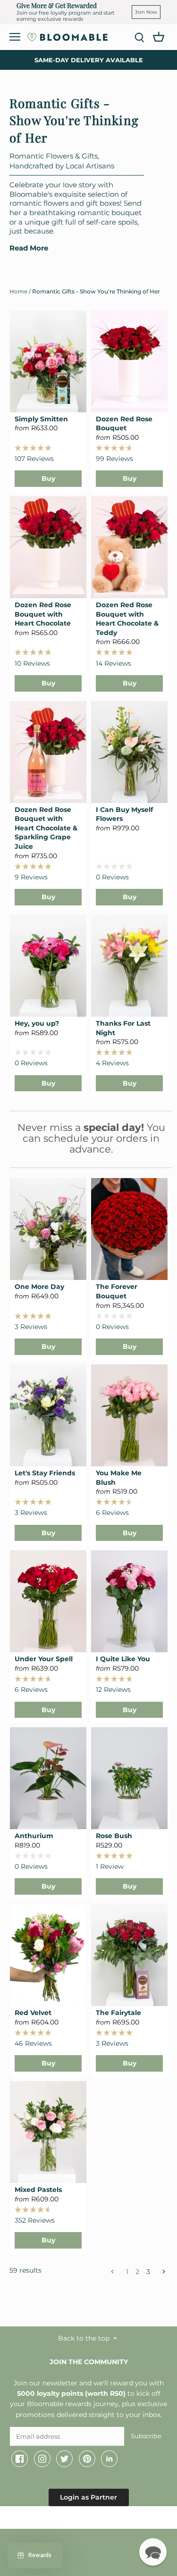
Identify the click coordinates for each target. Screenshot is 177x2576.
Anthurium (34, 1836)
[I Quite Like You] (129, 1601)
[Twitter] (64, 2459)
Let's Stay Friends (45, 1473)
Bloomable (61, 2519)
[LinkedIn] (109, 2459)
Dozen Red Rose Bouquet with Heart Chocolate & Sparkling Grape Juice (46, 828)
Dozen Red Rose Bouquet (124, 424)
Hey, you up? (37, 1023)
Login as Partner (88, 2497)
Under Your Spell (44, 1659)
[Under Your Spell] (48, 1601)
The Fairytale (118, 2013)
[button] (153, 2552)
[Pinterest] (87, 2459)
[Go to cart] (159, 36)
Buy (48, 478)
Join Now (146, 12)
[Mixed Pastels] (48, 2132)
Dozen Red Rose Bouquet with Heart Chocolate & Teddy (127, 619)
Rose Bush (114, 1836)
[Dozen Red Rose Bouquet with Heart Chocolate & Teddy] (129, 547)
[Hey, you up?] (48, 966)
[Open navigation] (15, 37)
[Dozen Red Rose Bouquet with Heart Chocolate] (48, 547)
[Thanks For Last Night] (129, 966)
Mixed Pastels (38, 2190)
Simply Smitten (41, 419)
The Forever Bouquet (117, 1291)
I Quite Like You (123, 1659)
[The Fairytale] (129, 1955)
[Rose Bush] (129, 1778)
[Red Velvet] (48, 1955)
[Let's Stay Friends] (48, 1415)
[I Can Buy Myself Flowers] (129, 752)
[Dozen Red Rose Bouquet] (129, 361)
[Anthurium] (48, 1778)
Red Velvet (33, 2013)
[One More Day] (48, 1229)
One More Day (39, 1287)
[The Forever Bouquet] (129, 1229)
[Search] (139, 37)
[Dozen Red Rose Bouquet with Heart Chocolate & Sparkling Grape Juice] (48, 752)
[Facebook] (20, 2459)
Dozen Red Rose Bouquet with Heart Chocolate (43, 614)
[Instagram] (42, 2459)
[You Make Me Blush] (129, 1415)
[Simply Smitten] (48, 361)
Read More (29, 248)
